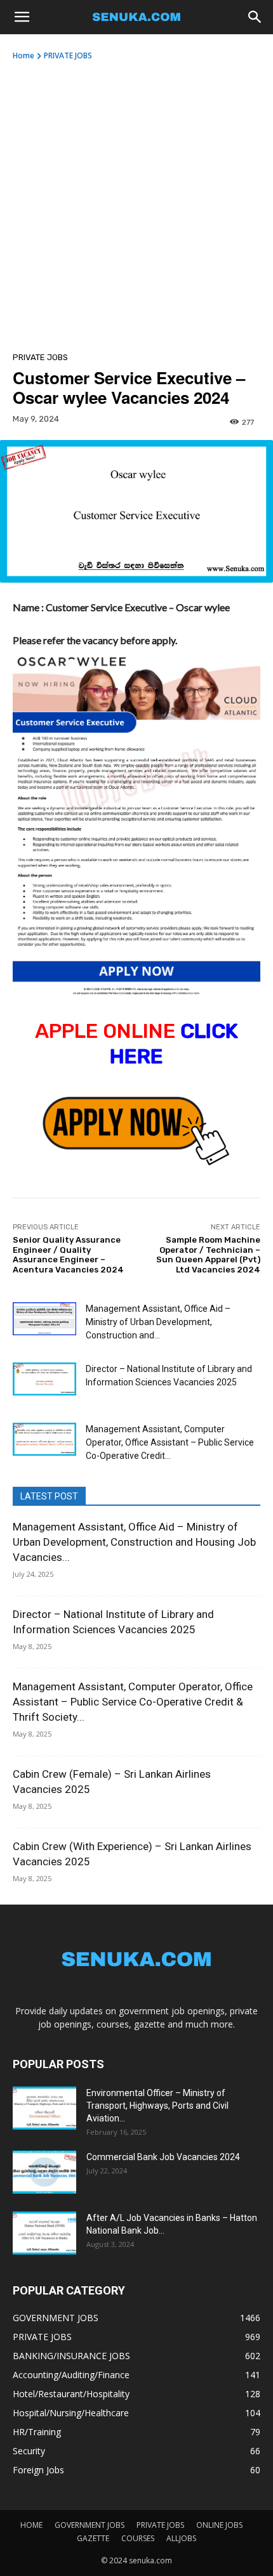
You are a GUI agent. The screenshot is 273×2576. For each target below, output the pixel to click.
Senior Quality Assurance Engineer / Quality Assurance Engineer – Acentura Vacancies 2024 (68, 1255)
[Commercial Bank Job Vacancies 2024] (44, 2172)
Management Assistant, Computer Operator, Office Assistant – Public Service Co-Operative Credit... (170, 1442)
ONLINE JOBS (219, 2525)
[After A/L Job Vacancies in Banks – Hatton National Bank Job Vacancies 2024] (44, 2233)
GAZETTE (93, 2538)
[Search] (255, 17)
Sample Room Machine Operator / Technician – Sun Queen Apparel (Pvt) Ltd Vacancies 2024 (208, 1255)
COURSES (138, 2538)
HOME (31, 2525)
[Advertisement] (136, 204)
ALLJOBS (181, 2538)
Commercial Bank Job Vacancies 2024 (163, 2157)
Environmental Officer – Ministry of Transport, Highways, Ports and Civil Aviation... (157, 2106)
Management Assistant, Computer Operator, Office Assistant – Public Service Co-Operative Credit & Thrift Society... (133, 1702)
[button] (22, 17)
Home (23, 55)
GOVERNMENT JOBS (90, 2525)
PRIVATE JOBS (68, 55)
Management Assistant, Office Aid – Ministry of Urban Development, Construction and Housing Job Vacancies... (134, 1542)
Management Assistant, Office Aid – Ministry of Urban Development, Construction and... (158, 1322)
